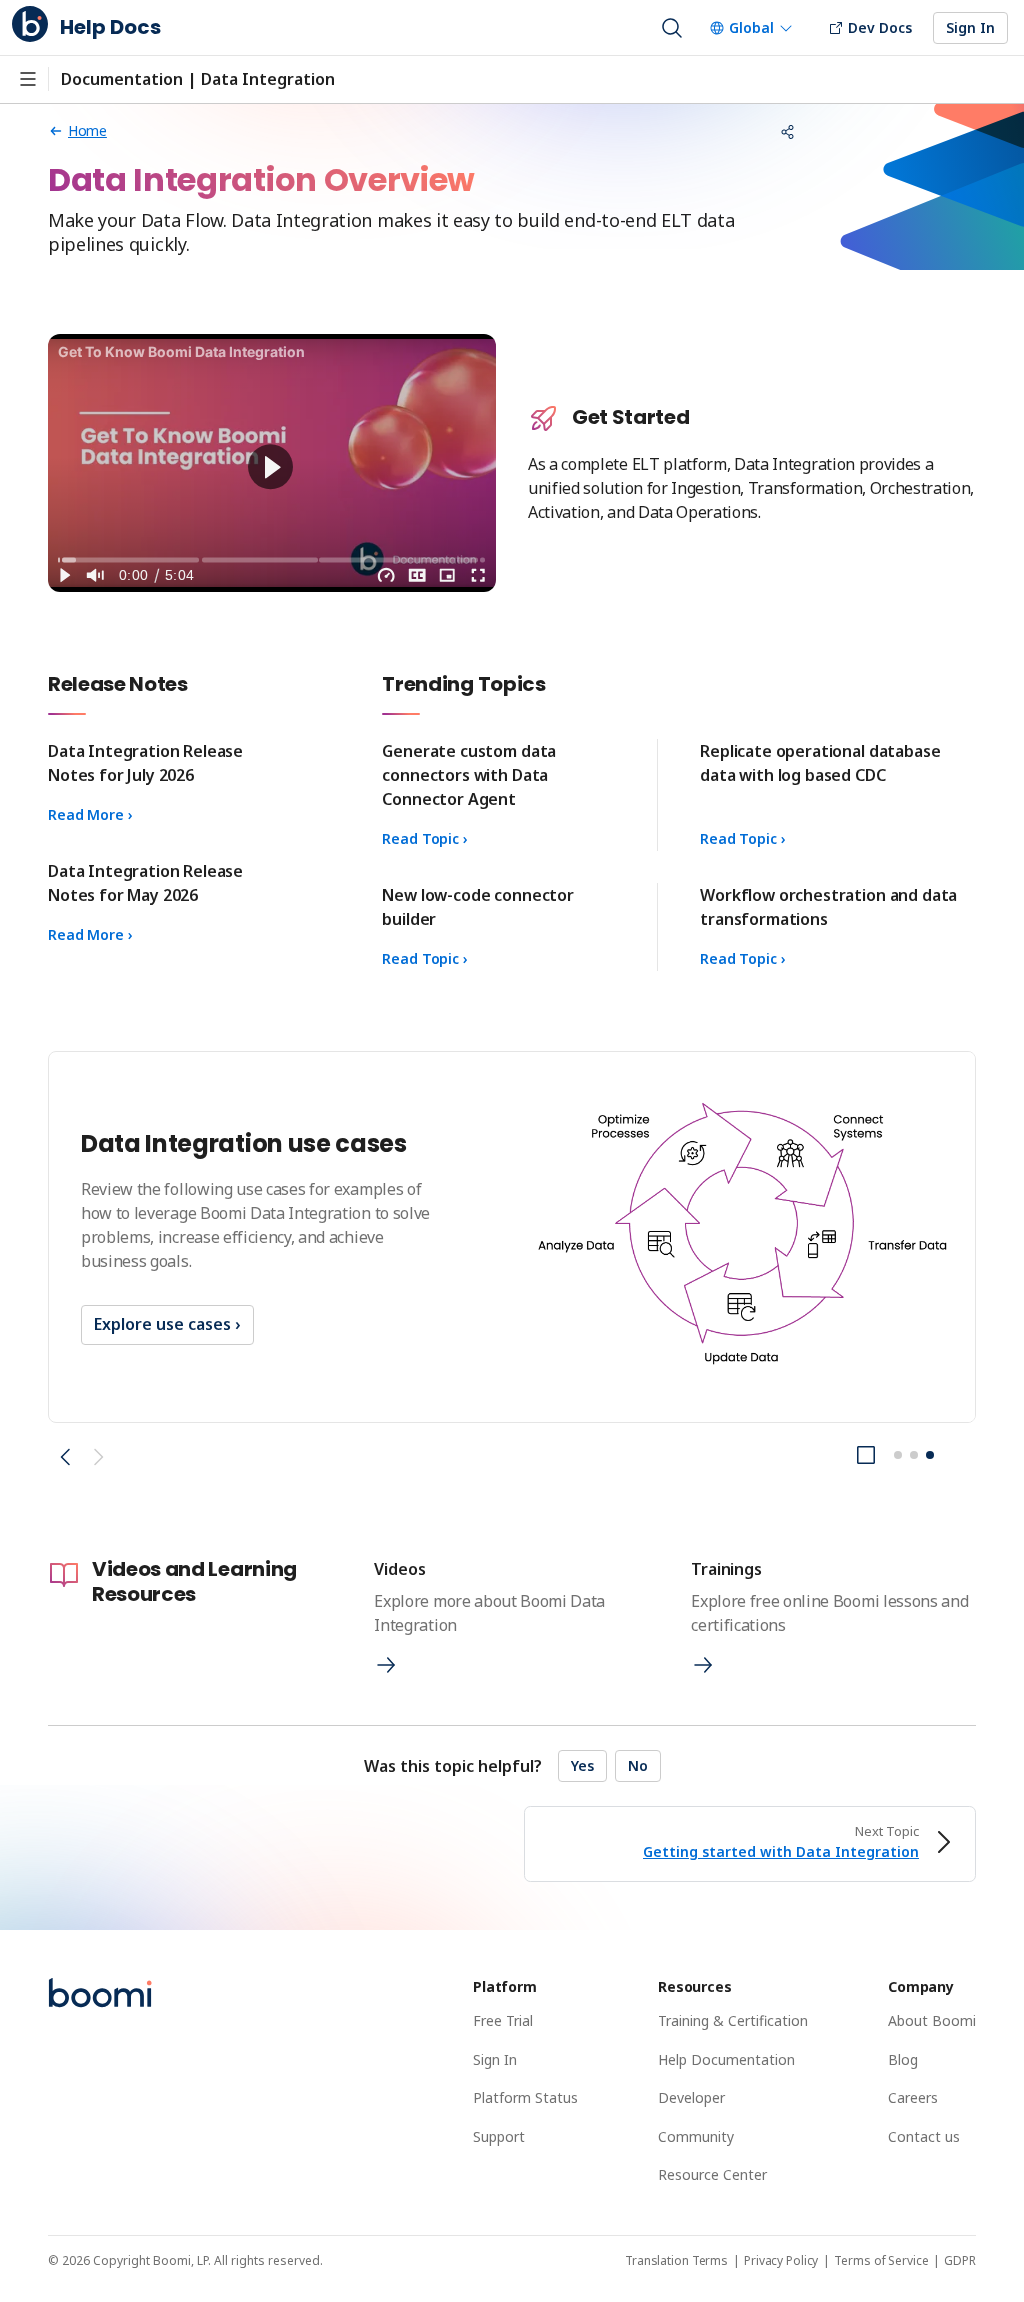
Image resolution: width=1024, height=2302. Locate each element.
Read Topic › (424, 838)
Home (87, 130)
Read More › (90, 814)
